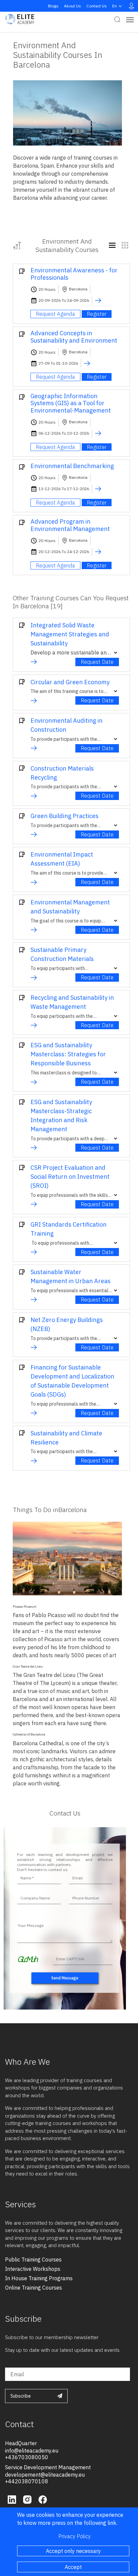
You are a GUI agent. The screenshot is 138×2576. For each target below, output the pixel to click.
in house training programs (39, 2278)
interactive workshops (33, 2269)
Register (97, 314)
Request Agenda (55, 314)
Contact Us (97, 6)
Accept (73, 2567)
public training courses (33, 2259)
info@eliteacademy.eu (32, 2451)
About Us (73, 6)
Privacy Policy (75, 2536)
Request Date (97, 662)
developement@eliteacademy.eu (45, 2475)
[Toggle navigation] (130, 19)
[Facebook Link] (43, 2499)
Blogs (53, 6)
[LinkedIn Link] (13, 2499)
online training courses (33, 2288)
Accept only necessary (73, 2551)
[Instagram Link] (28, 2499)
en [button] (115, 6)
